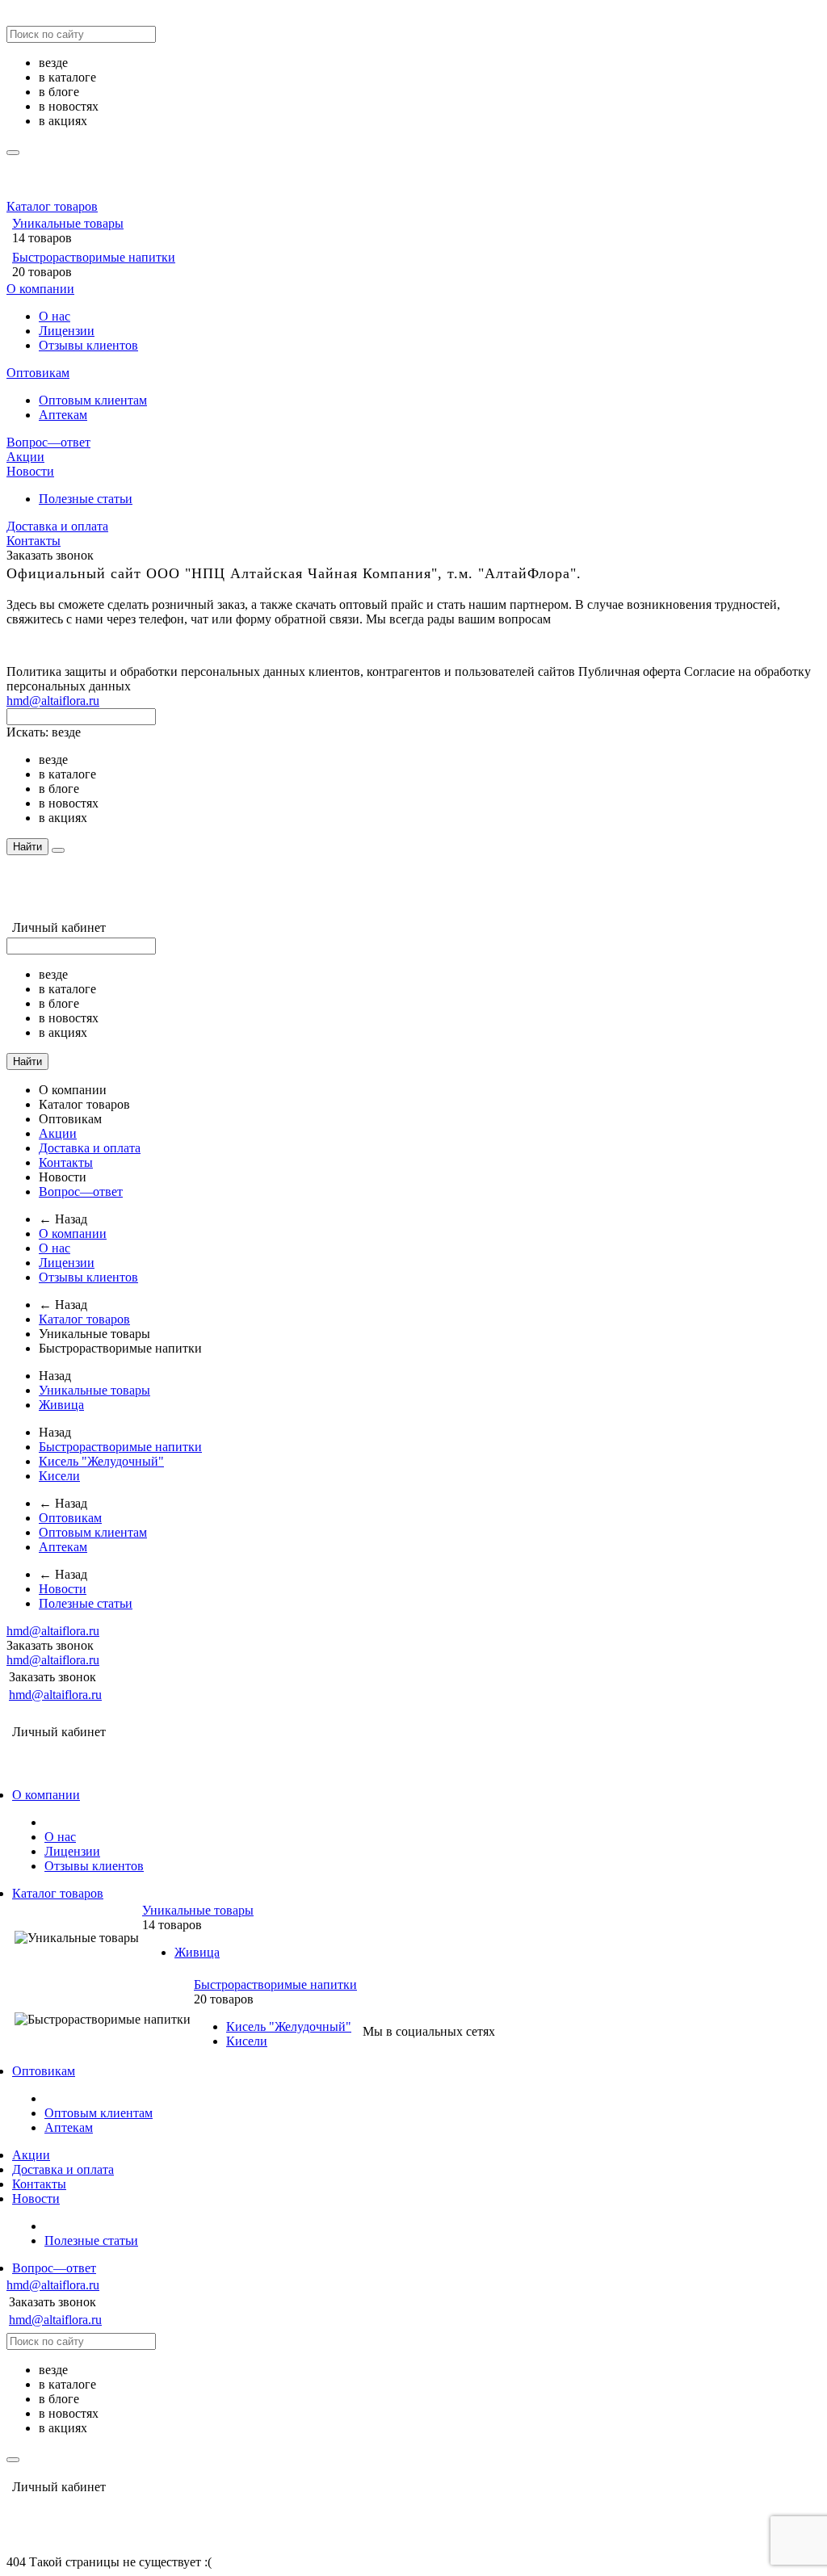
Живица (61, 1405)
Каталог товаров (52, 206)
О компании (40, 289)
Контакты (34, 541)
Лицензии (67, 331)
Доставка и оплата (57, 526)
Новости (30, 471)
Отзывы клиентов (88, 345)
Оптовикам (38, 373)
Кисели (59, 1476)
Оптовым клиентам (93, 400)
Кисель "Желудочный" (101, 1461)
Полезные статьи (86, 499)
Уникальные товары (68, 223)
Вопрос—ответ (48, 442)
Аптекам (63, 415)
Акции (25, 457)
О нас (55, 316)
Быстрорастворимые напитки (94, 257)
